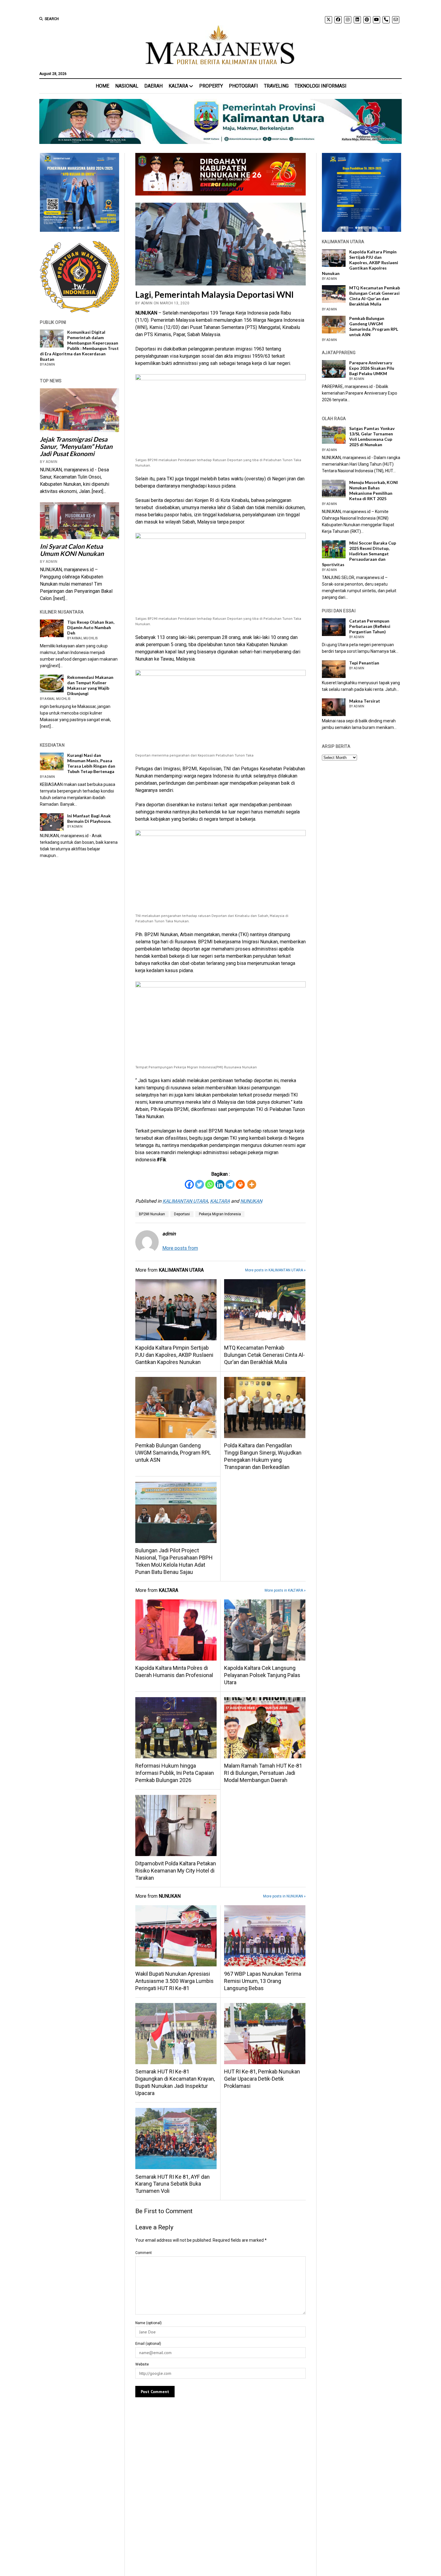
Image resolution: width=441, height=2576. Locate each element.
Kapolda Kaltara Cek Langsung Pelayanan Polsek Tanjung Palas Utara (262, 1675)
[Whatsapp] (210, 1184)
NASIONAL (127, 86)
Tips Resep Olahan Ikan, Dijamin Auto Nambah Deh (91, 627)
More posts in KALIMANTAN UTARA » (275, 1270)
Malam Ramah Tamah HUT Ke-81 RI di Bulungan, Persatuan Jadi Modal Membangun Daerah (263, 1773)
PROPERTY (211, 86)
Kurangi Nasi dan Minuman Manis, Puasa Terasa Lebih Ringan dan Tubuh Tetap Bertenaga (91, 763)
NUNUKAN (251, 1201)
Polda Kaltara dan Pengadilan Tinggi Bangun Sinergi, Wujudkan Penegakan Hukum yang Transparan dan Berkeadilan (263, 1456)
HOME (102, 86)
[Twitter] (199, 1184)
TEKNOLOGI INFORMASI (321, 86)
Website (142, 2364)
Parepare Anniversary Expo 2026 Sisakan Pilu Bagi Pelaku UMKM (372, 368)
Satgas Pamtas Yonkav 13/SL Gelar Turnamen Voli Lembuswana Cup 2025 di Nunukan (372, 436)
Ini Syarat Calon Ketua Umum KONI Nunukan (72, 550)
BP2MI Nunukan (152, 1214)
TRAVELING (276, 86)
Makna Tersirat (365, 701)
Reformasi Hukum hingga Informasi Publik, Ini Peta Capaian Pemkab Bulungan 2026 (175, 1773)
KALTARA (178, 86)
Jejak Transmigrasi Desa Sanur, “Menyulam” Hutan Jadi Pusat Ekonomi (76, 446)
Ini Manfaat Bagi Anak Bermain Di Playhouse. (89, 818)
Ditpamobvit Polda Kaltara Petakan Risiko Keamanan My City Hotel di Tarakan (176, 1871)
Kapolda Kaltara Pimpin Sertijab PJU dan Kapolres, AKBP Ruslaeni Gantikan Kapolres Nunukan (174, 1355)
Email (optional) (148, 2344)
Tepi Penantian (364, 663)
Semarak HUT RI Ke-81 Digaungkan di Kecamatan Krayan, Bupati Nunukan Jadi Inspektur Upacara (175, 2082)
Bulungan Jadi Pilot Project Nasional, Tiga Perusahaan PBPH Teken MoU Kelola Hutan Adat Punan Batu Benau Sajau (174, 1561)
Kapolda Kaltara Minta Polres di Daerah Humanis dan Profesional (174, 1672)
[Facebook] (189, 1184)
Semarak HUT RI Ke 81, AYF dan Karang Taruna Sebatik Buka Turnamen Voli (172, 2184)
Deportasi (182, 1214)
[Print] (240, 1184)
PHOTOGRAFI (243, 86)
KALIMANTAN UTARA (185, 1201)
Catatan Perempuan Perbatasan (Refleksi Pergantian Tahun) (370, 626)
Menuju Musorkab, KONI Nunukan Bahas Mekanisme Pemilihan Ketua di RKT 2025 (373, 490)
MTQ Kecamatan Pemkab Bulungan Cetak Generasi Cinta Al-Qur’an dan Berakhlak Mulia (264, 1355)
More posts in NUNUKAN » (284, 1896)
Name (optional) (148, 2323)
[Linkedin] (220, 1184)
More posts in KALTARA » (285, 1590)
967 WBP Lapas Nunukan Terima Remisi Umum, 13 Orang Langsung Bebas (263, 1981)
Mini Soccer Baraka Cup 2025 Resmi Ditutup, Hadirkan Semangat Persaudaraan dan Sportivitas (359, 554)
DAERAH (153, 86)
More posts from (180, 1248)
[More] (252, 1184)
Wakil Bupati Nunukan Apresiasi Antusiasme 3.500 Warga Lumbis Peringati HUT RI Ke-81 (174, 1981)
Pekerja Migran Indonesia (220, 1214)
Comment (144, 2253)
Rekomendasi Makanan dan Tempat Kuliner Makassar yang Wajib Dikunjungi (90, 685)
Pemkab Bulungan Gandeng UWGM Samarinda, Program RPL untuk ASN (173, 1453)
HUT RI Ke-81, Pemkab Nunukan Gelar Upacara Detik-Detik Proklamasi (262, 2079)
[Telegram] (230, 1184)
